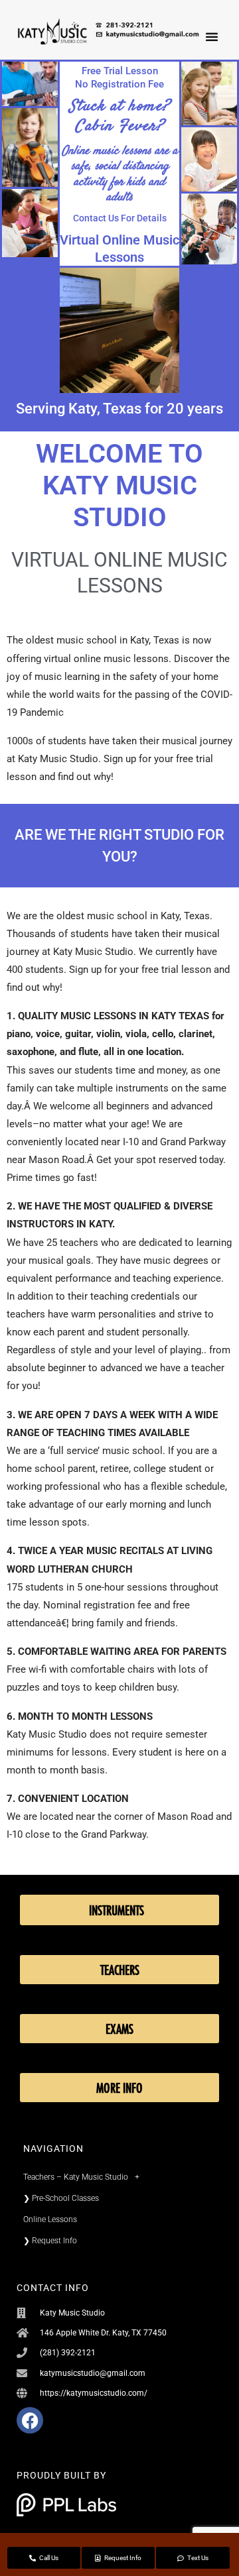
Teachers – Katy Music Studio (76, 2177)
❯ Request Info (50, 2241)
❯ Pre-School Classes (61, 2198)
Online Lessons (50, 2219)
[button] (212, 36)
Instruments (117, 1910)
